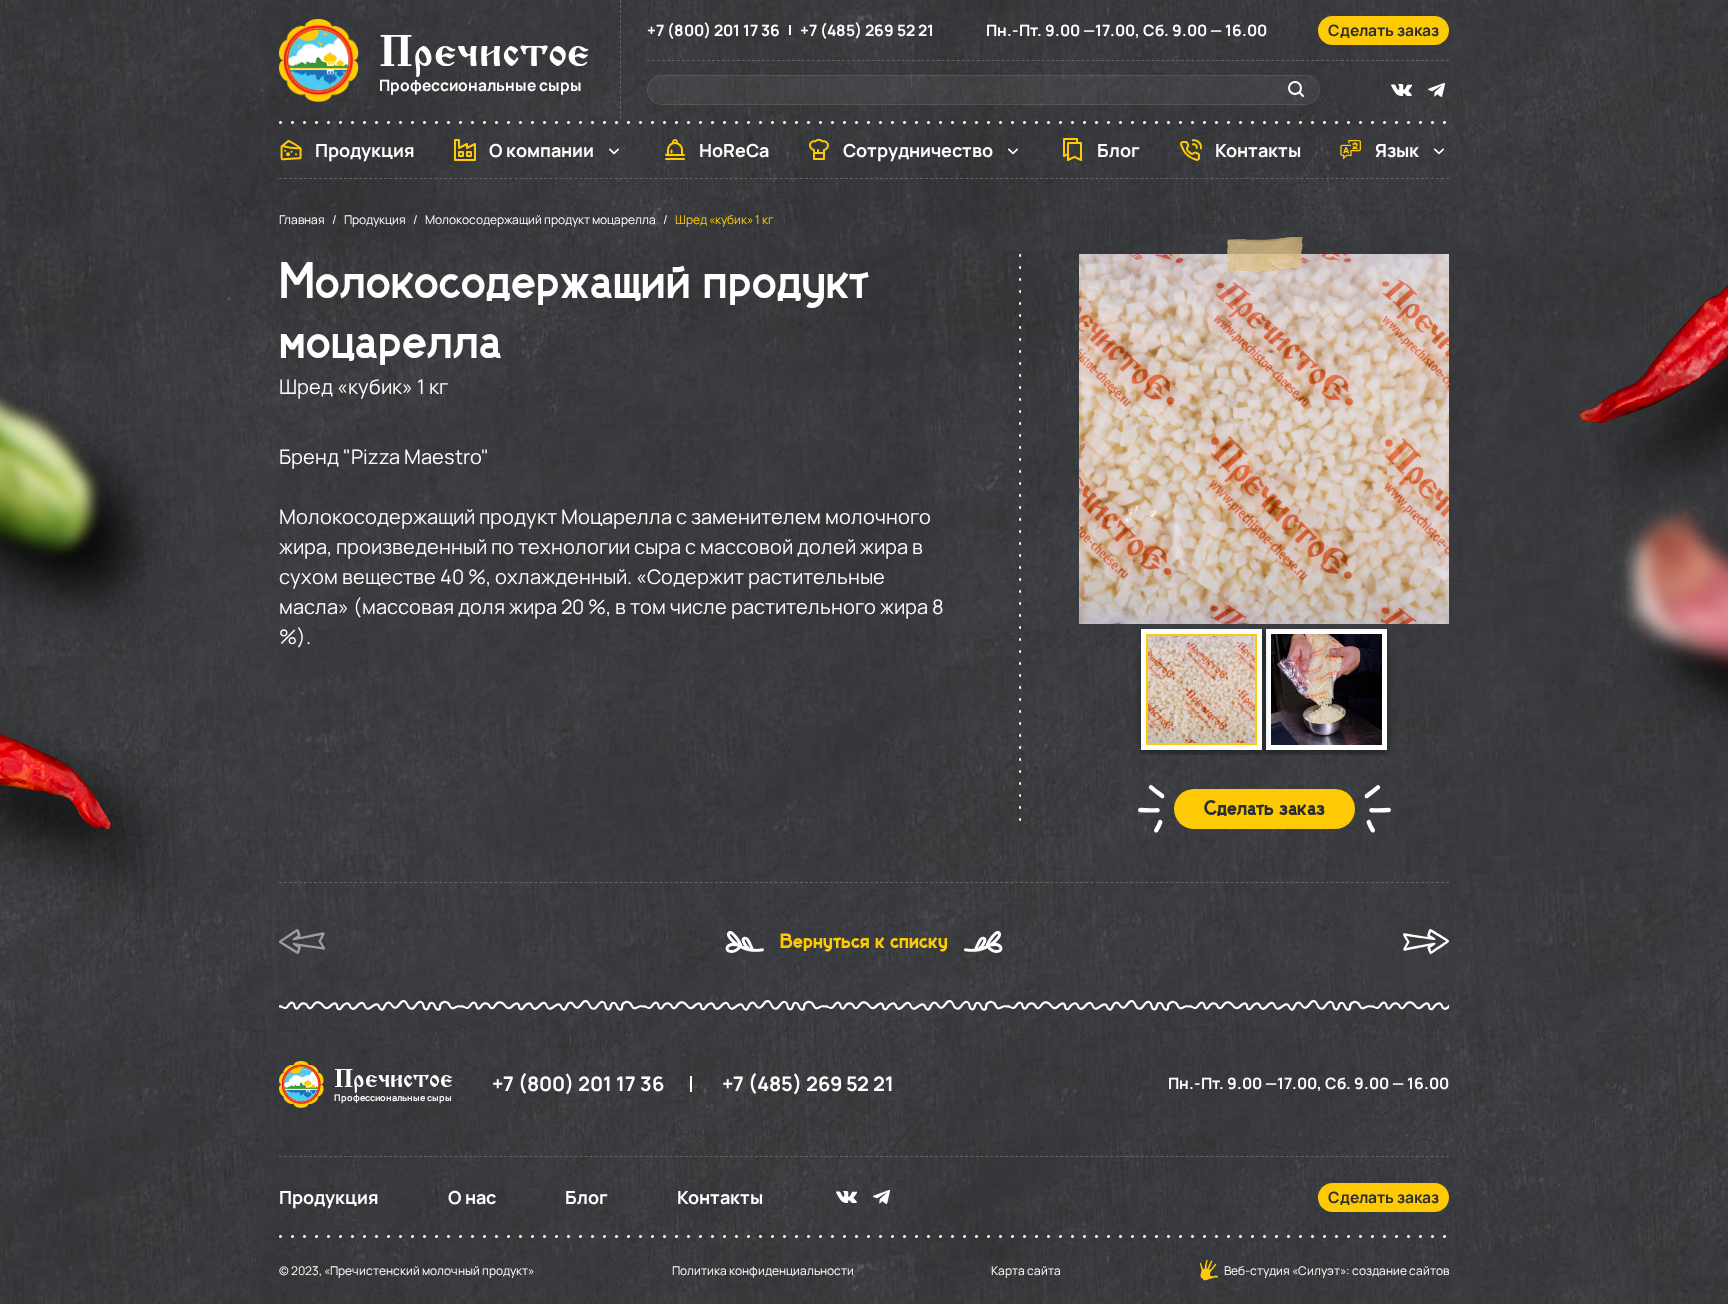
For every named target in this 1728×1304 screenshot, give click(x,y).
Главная (302, 219)
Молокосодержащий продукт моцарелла (540, 219)
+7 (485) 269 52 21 (867, 30)
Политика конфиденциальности (763, 1271)
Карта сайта (1026, 1271)
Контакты (1258, 150)
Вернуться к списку (864, 942)
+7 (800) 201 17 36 (713, 30)
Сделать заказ (1383, 30)
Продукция (365, 150)
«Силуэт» (1319, 1270)
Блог (1118, 150)
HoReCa (734, 150)
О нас (472, 1197)
